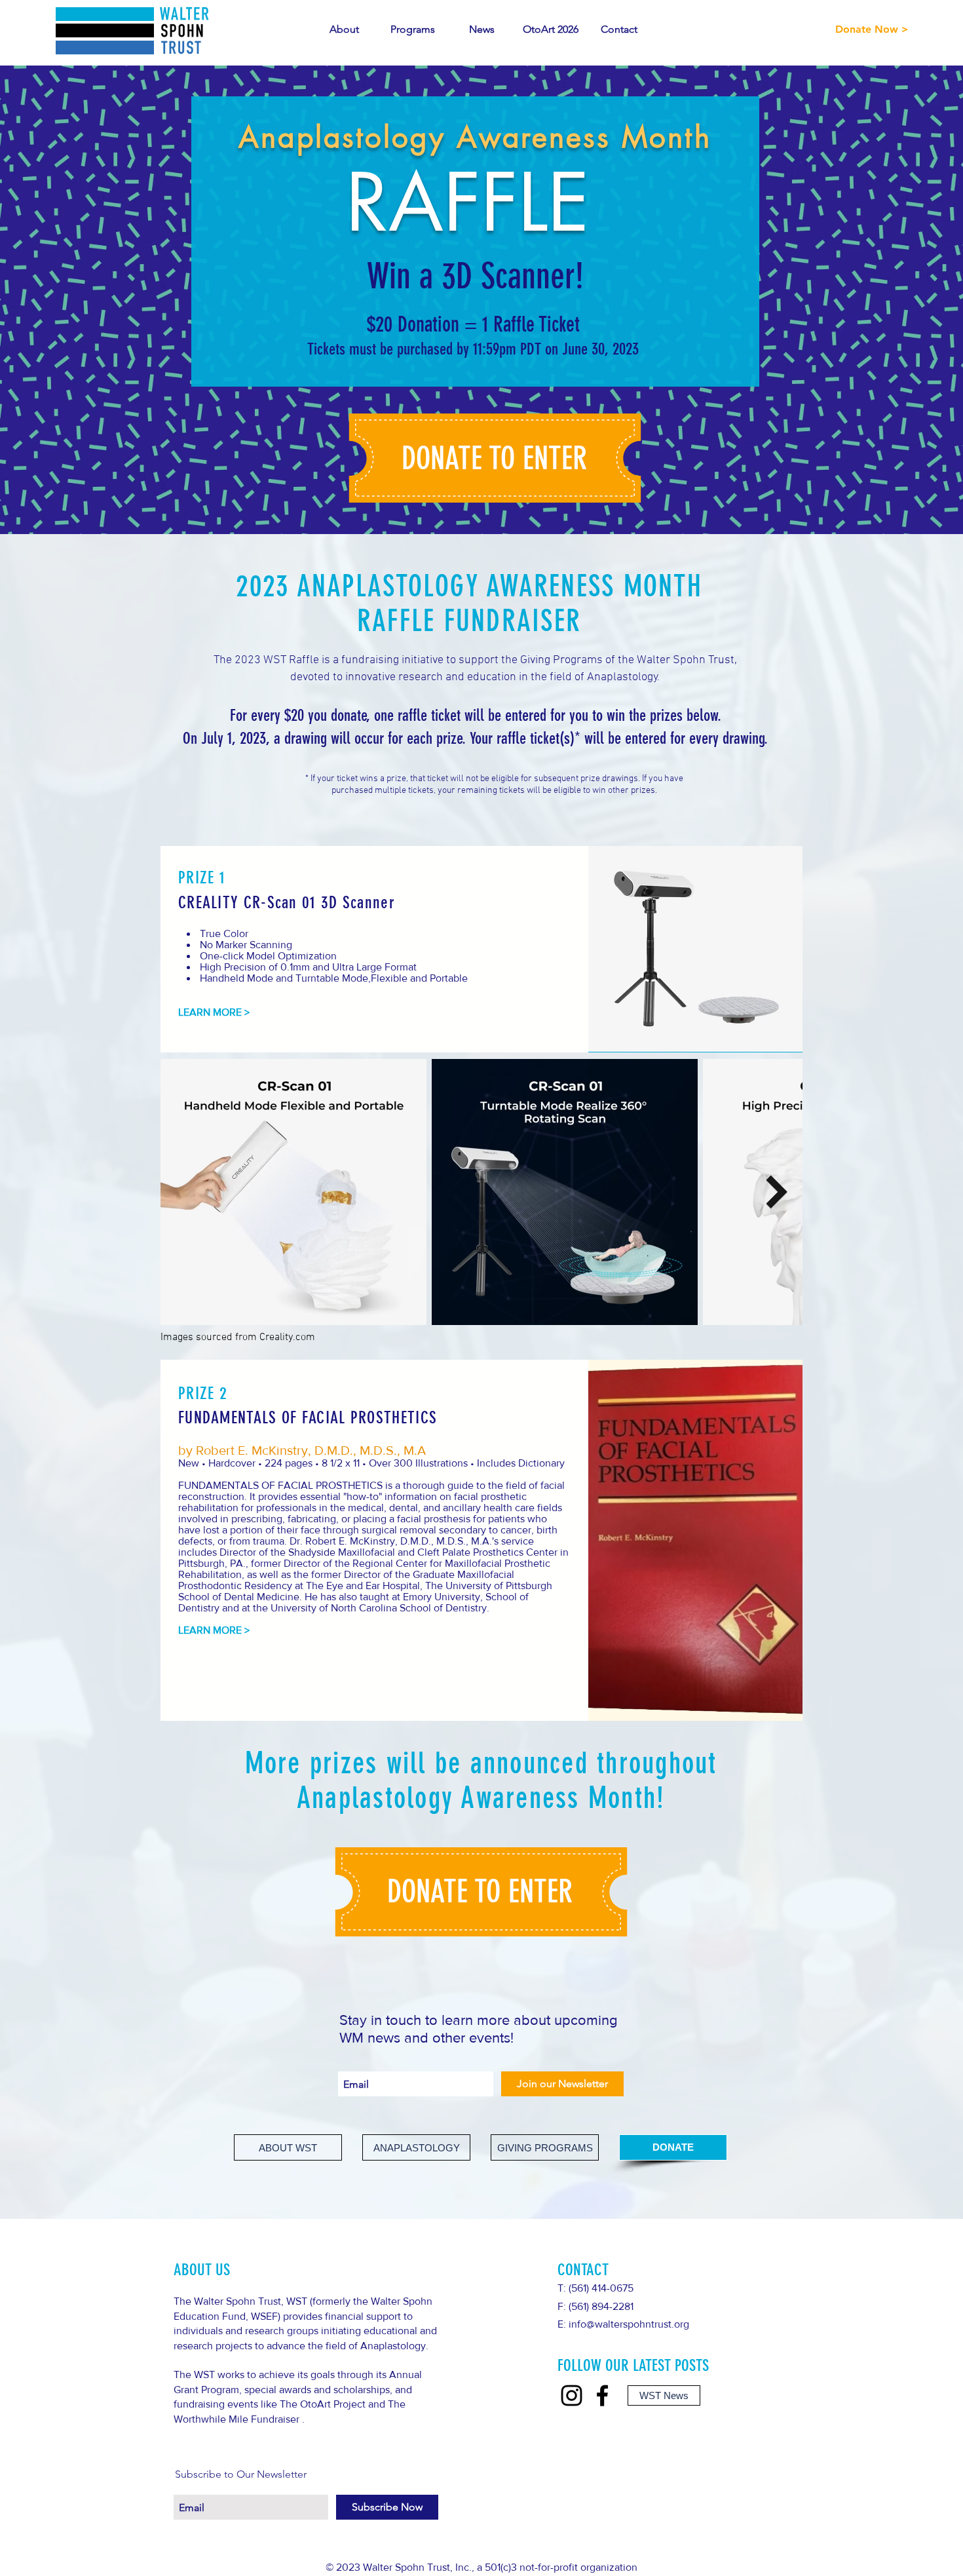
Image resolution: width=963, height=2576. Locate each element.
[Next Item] (777, 1192)
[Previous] (74, 300)
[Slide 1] (482, 508)
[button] (495, 459)
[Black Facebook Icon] (602, 2395)
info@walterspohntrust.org (629, 2324)
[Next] (889, 300)
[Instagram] (572, 2395)
